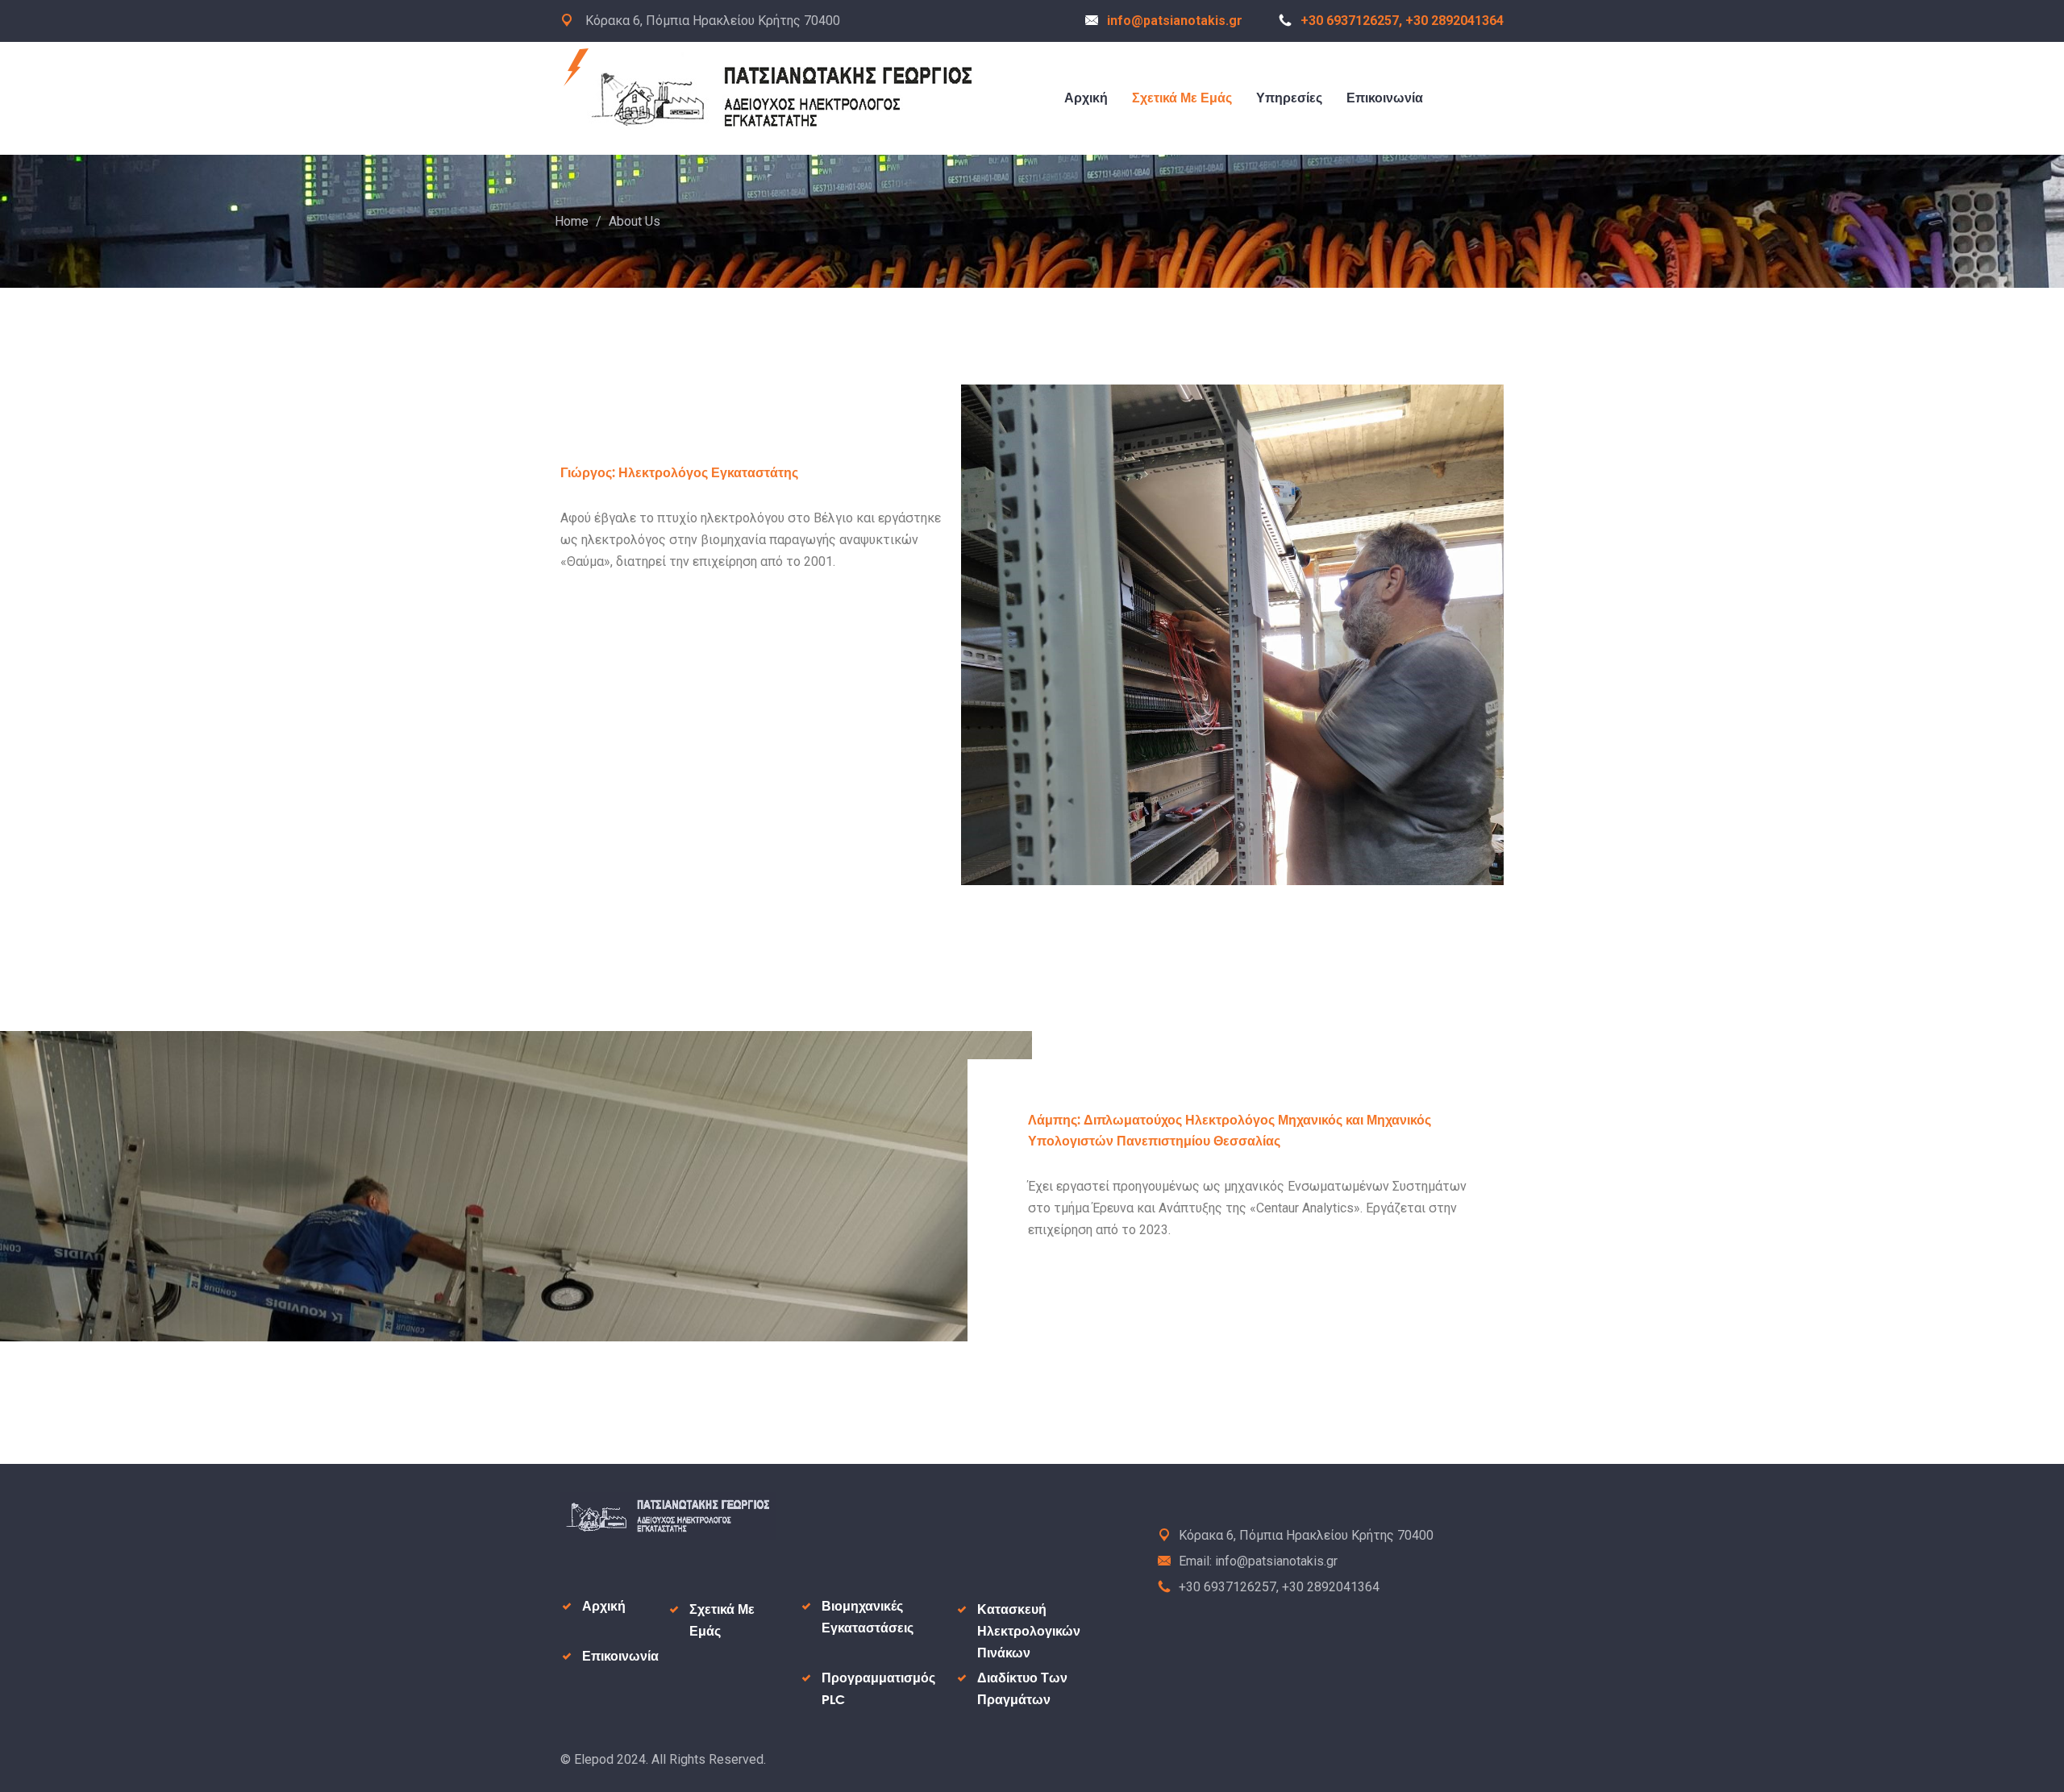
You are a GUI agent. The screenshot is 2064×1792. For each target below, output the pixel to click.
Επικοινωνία (1385, 98)
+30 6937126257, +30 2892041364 (1402, 21)
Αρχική (1086, 98)
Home (572, 221)
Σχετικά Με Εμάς (1182, 98)
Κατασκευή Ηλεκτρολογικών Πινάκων (1029, 1632)
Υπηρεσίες (1289, 98)
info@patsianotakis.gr (1175, 21)
